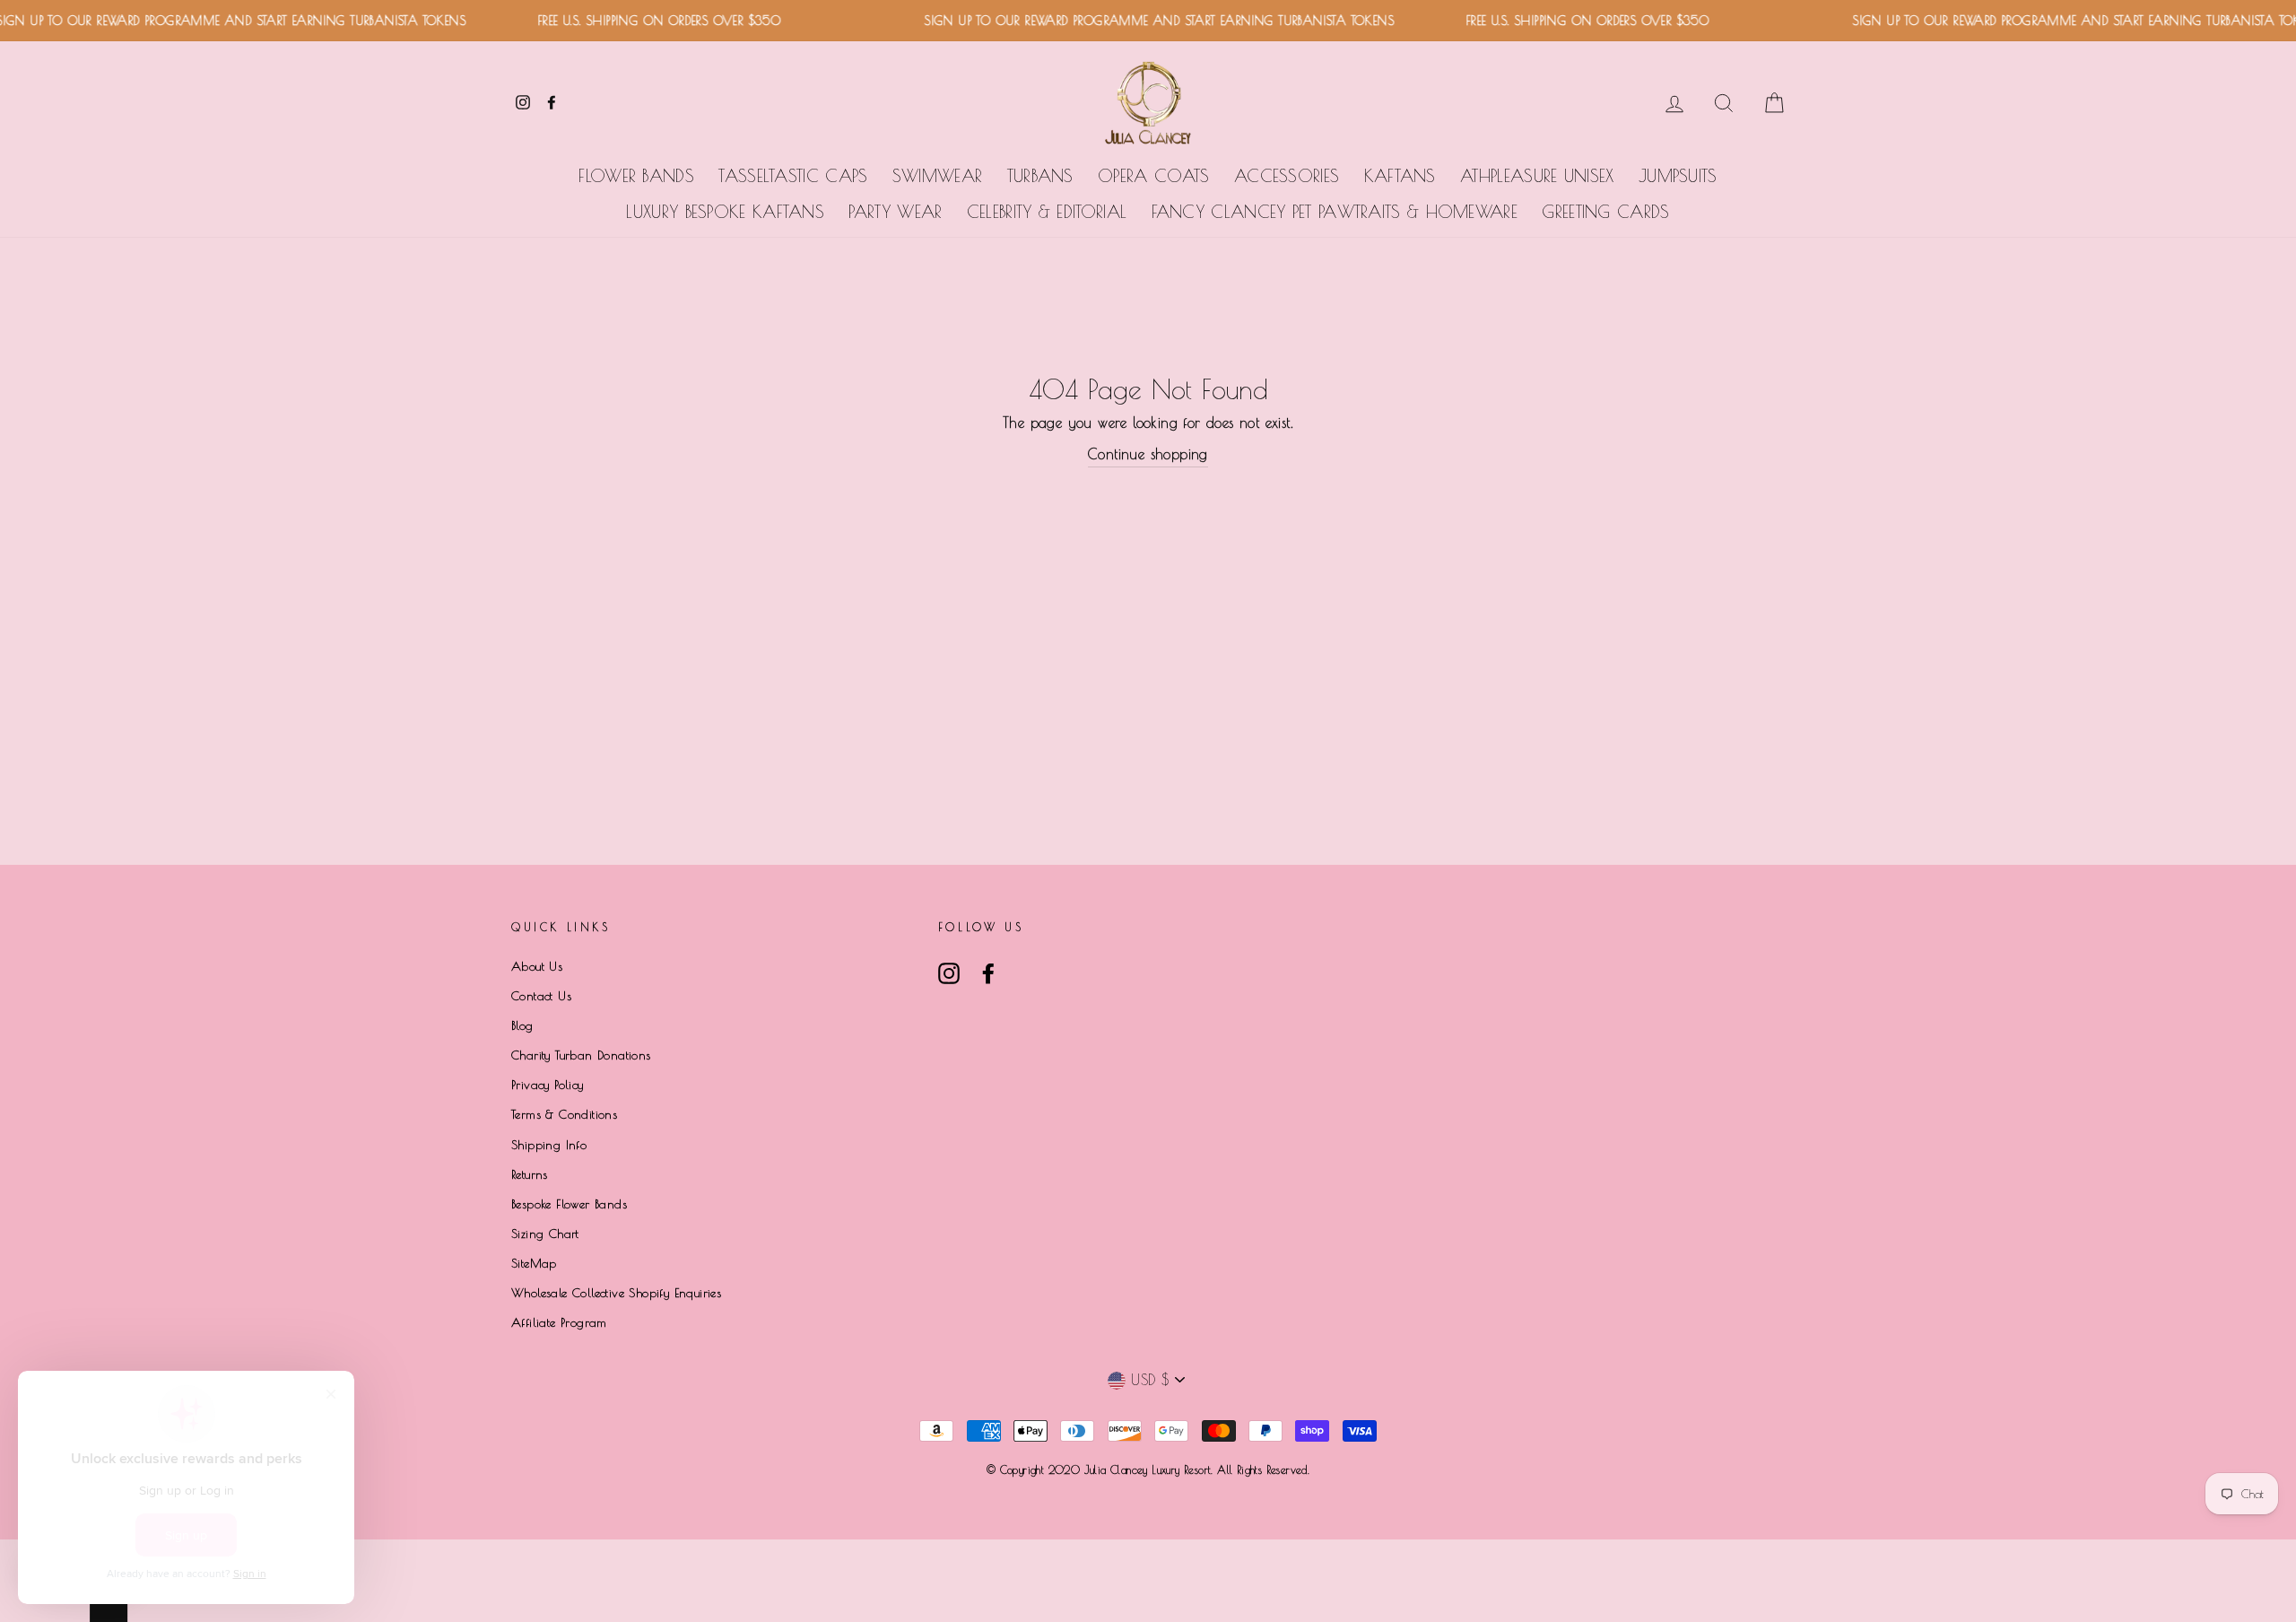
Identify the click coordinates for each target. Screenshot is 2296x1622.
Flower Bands (636, 176)
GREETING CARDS (1605, 212)
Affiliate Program (559, 1322)
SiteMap (534, 1263)
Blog (522, 1025)
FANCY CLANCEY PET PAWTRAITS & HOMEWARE (1335, 212)
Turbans (1040, 176)
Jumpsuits (1678, 176)
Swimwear (937, 176)
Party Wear (895, 212)
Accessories (1287, 176)
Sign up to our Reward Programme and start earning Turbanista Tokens (1138, 21)
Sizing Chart (545, 1234)
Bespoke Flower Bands (569, 1204)
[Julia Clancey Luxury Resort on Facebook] (988, 973)
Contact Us (541, 996)
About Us (537, 966)
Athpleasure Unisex (1537, 176)
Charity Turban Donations (581, 1055)
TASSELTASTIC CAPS (793, 176)
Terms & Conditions (564, 1114)
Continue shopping (1148, 454)
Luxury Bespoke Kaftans (725, 212)
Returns (530, 1174)
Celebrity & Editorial (1047, 212)
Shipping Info (549, 1145)
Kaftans (1400, 176)
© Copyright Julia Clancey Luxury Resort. (1102, 1469)
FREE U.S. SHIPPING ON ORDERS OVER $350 (638, 21)
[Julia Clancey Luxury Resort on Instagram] (949, 973)
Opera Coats (1153, 176)
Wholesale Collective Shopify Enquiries (616, 1293)
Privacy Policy (548, 1085)
